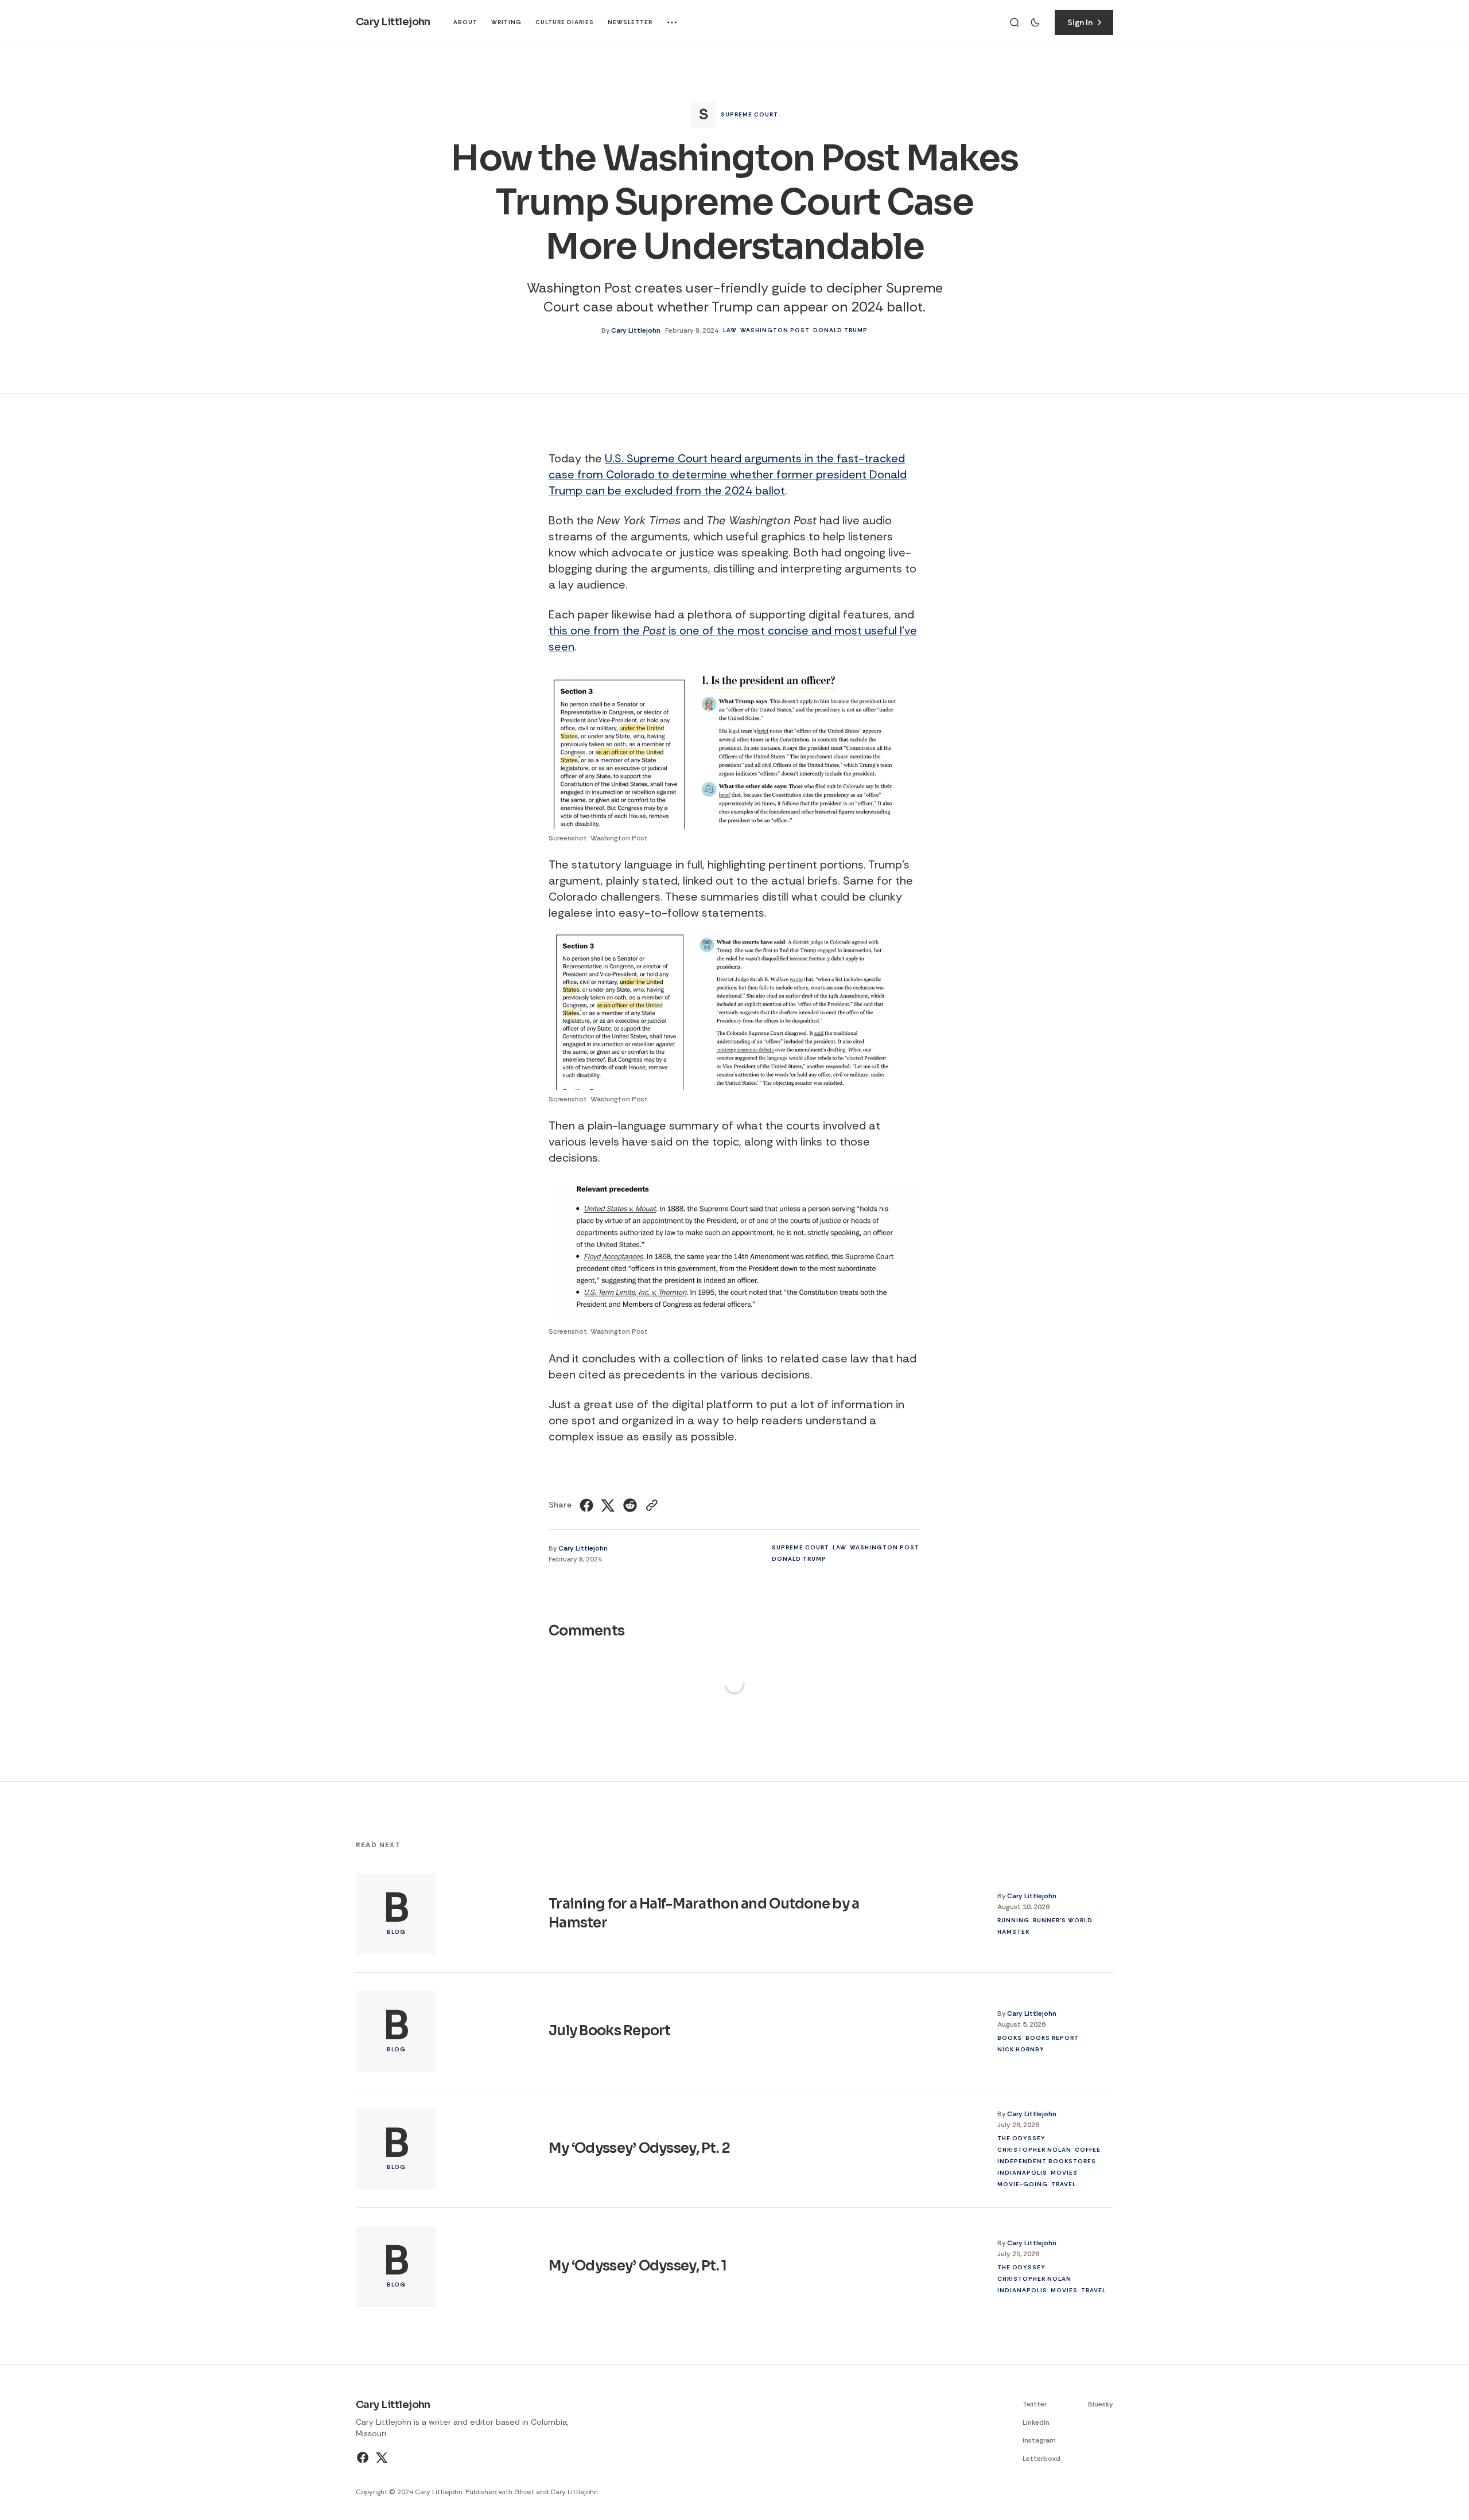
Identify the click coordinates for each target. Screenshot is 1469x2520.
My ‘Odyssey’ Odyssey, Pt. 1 (638, 2266)
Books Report (1052, 2037)
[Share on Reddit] (630, 1505)
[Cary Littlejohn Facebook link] (364, 2457)
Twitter (1035, 2404)
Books (1010, 2037)
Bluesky (1101, 2404)
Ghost (524, 2492)
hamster (1013, 1931)
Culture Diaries (565, 22)
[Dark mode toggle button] (1035, 22)
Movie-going (1023, 2184)
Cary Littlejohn (636, 330)
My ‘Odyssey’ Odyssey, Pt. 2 (640, 2148)
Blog (396, 1932)
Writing (506, 22)
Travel (1064, 2184)
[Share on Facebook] (588, 1505)
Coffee (1088, 2149)
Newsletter (630, 22)
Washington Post (775, 330)
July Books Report (610, 2031)
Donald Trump (840, 330)
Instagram (1039, 2440)
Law (730, 330)
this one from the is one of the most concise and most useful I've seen (733, 638)
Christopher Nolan (1034, 2149)
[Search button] (1015, 22)
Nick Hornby (1021, 2049)
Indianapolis (1022, 2172)
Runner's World (1063, 1920)
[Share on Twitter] (608, 1505)
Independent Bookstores (1047, 2161)
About (465, 22)
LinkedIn (1036, 2422)
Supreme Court (749, 114)
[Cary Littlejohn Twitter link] (381, 2457)
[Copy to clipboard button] (650, 1505)
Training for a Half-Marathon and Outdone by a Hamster (704, 1913)
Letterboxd (1041, 2459)
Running (1013, 1920)
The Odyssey (1021, 2138)
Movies (1064, 2172)
